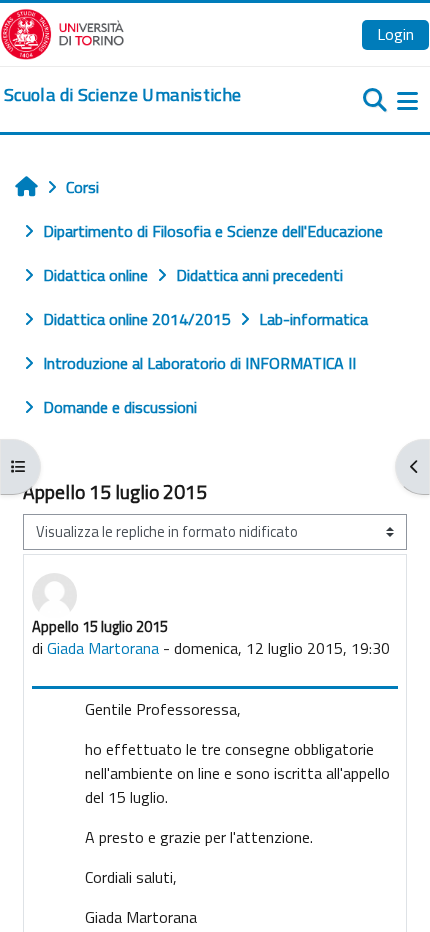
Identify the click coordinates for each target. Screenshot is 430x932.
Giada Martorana (103, 648)
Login (395, 34)
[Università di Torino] (62, 32)
